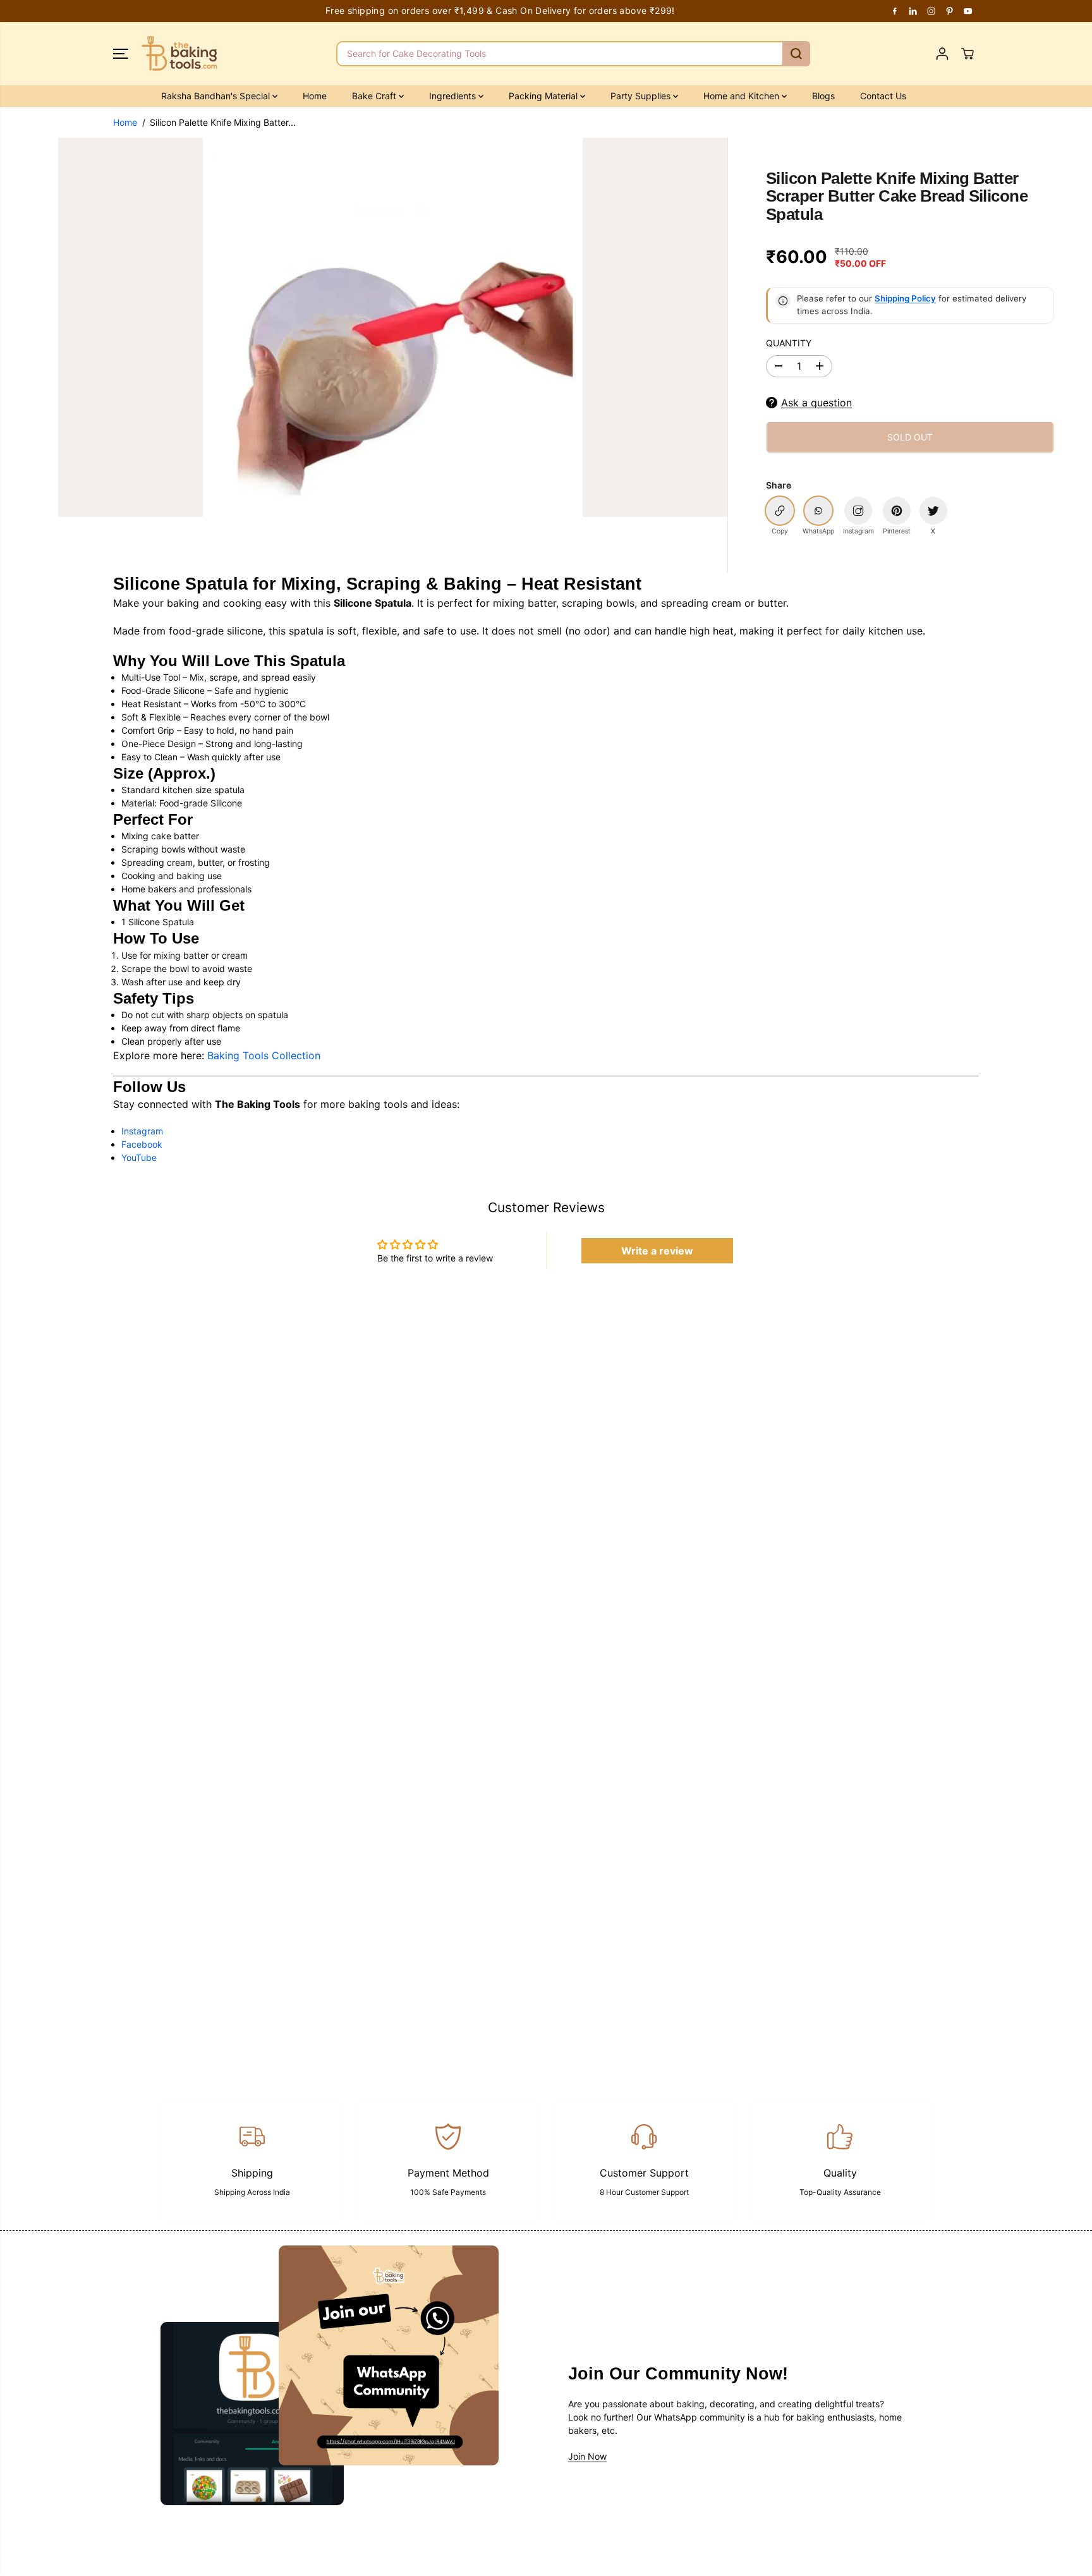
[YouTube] (968, 11)
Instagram (142, 1131)
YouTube (139, 1157)
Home (315, 96)
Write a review (657, 1251)
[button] (121, 54)
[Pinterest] (950, 11)
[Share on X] (933, 511)
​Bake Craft (375, 96)
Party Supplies (642, 96)
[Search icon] (796, 54)
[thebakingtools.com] (179, 54)
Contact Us (883, 96)
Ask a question (816, 403)
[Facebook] (895, 11)
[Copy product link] (780, 511)
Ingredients (454, 96)
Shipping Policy (905, 298)
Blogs (823, 96)
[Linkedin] (913, 11)
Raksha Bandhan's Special (217, 96)
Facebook (142, 1144)
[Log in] (942, 54)
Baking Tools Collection (264, 1055)
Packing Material (544, 96)
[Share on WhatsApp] (818, 511)
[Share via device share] (858, 511)
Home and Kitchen (743, 96)
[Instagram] (931, 11)
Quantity (789, 343)
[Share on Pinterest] (897, 511)
